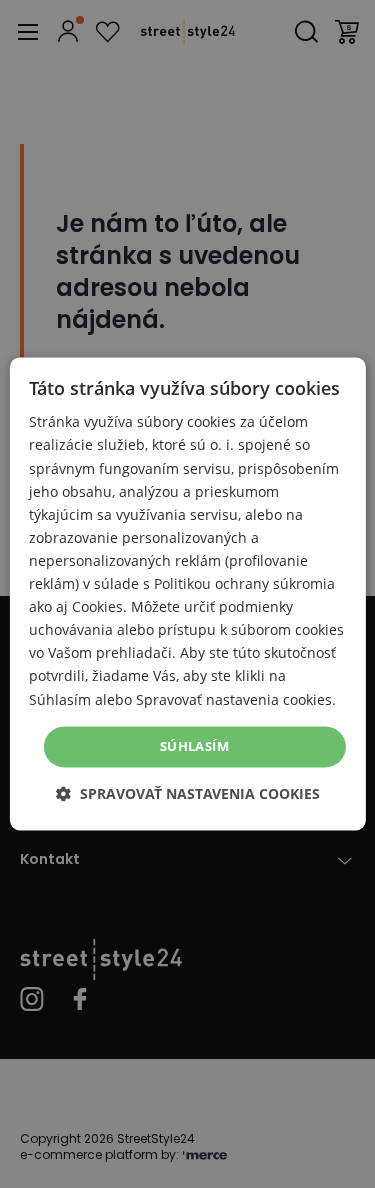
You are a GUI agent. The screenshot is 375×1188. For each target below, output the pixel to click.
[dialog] (187, 593)
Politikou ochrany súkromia (244, 583)
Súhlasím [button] (194, 746)
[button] (188, 794)
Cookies (97, 607)
